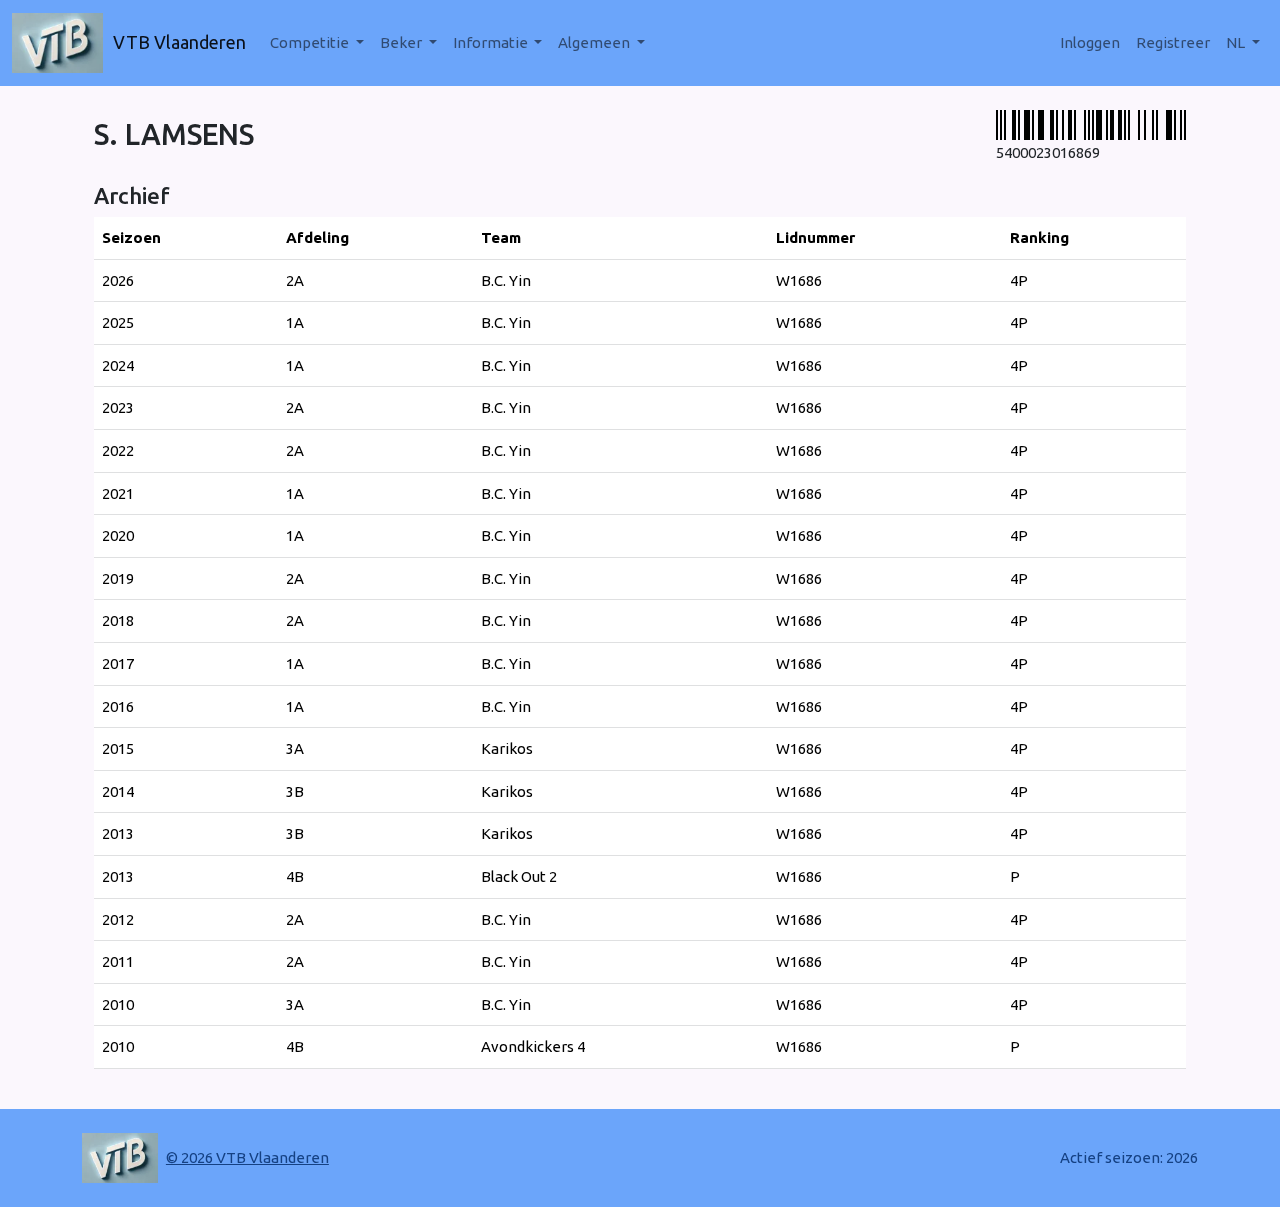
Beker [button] (402, 42)
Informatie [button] (492, 42)
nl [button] (1237, 42)
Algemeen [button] (595, 42)
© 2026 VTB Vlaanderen (247, 1157)
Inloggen (1090, 42)
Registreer (1173, 42)
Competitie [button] (311, 42)
